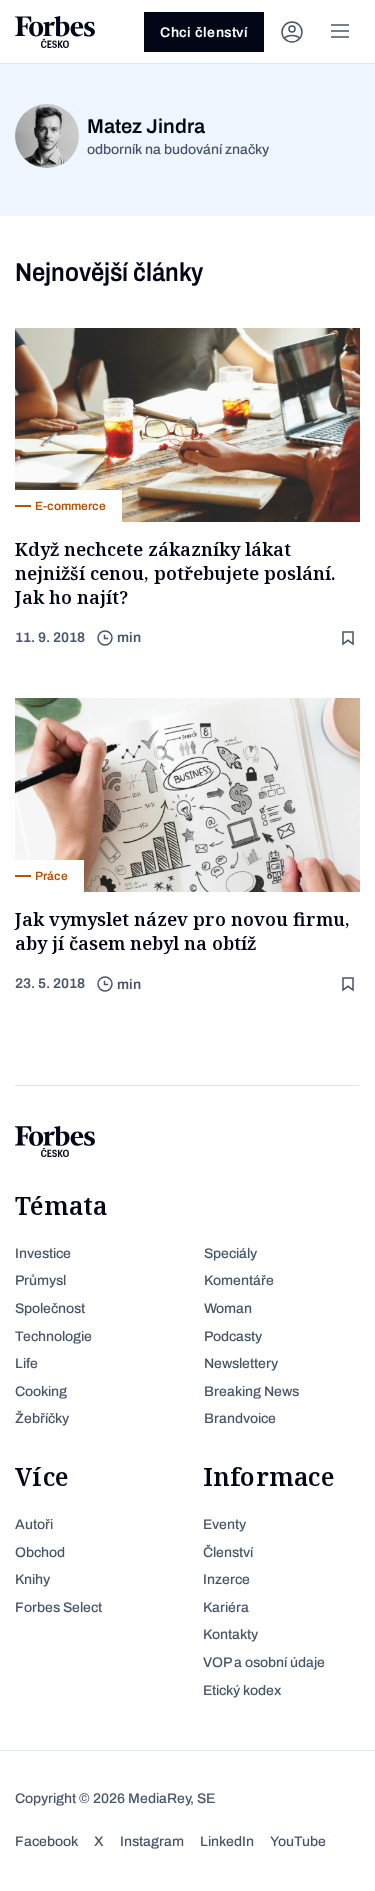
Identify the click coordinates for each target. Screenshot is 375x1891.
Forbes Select (58, 1607)
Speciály (230, 1253)
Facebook (46, 1841)
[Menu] (340, 32)
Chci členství (204, 32)
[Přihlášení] (292, 32)
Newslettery (241, 1363)
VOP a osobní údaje (264, 1662)
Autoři (34, 1524)
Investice (43, 1253)
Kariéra (226, 1607)
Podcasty (233, 1336)
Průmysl (40, 1280)
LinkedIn (227, 1841)
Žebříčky (42, 1418)
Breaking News (251, 1391)
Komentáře (239, 1280)
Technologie (53, 1336)
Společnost (50, 1308)
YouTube (298, 1841)
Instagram (152, 1841)
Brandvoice (240, 1418)
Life (26, 1363)
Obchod (40, 1552)
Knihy (32, 1579)
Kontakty (230, 1634)
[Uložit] (350, 638)
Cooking (41, 1391)
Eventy (224, 1524)
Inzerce (226, 1579)
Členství (228, 1552)
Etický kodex (242, 1690)
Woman (228, 1308)
